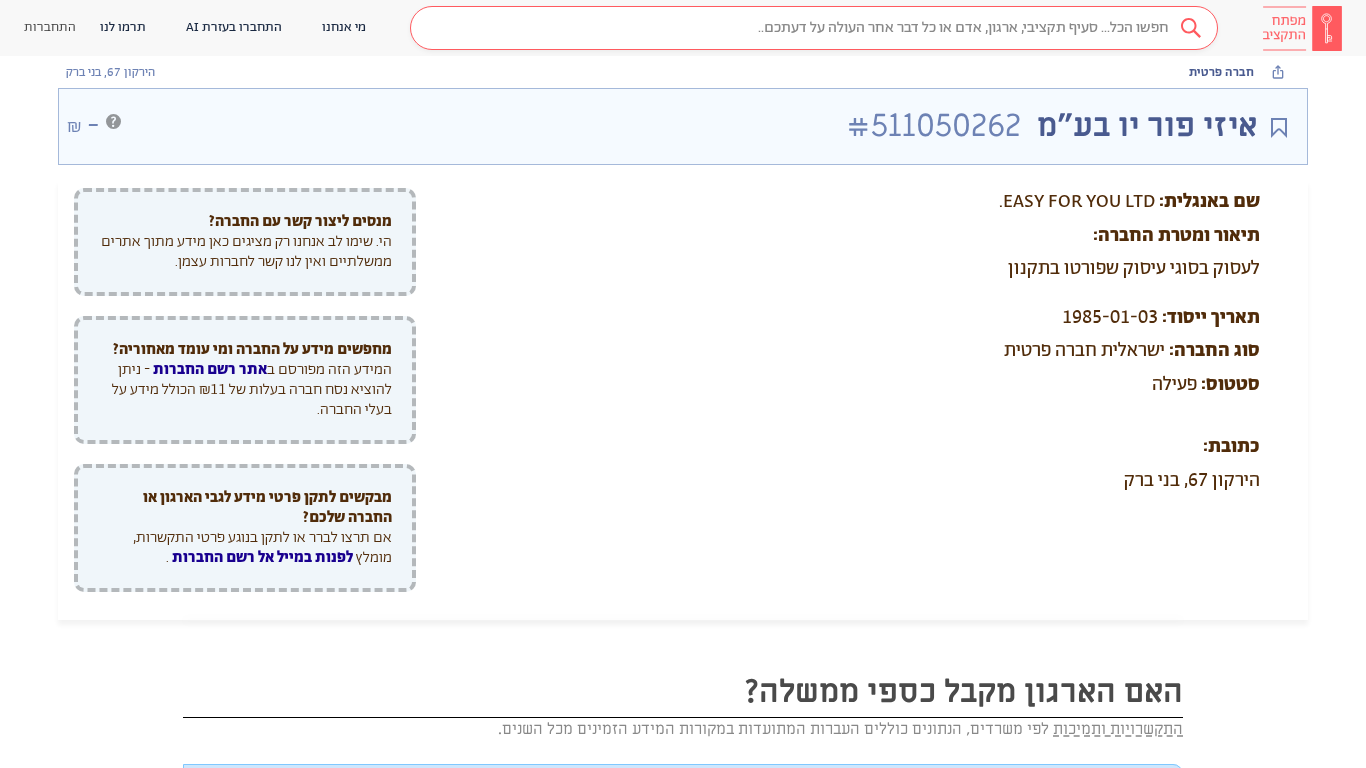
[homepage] (1302, 28)
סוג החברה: (1214, 351)
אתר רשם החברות (210, 369)
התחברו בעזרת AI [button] (234, 27)
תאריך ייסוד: (1211, 318)
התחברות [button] (50, 27)
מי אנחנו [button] (344, 27)
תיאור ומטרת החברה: (1176, 236)
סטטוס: (1230, 385)
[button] (814, 28)
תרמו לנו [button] (123, 27)
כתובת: (1231, 447)
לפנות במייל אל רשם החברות (261, 557)
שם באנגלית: (1209, 202)
